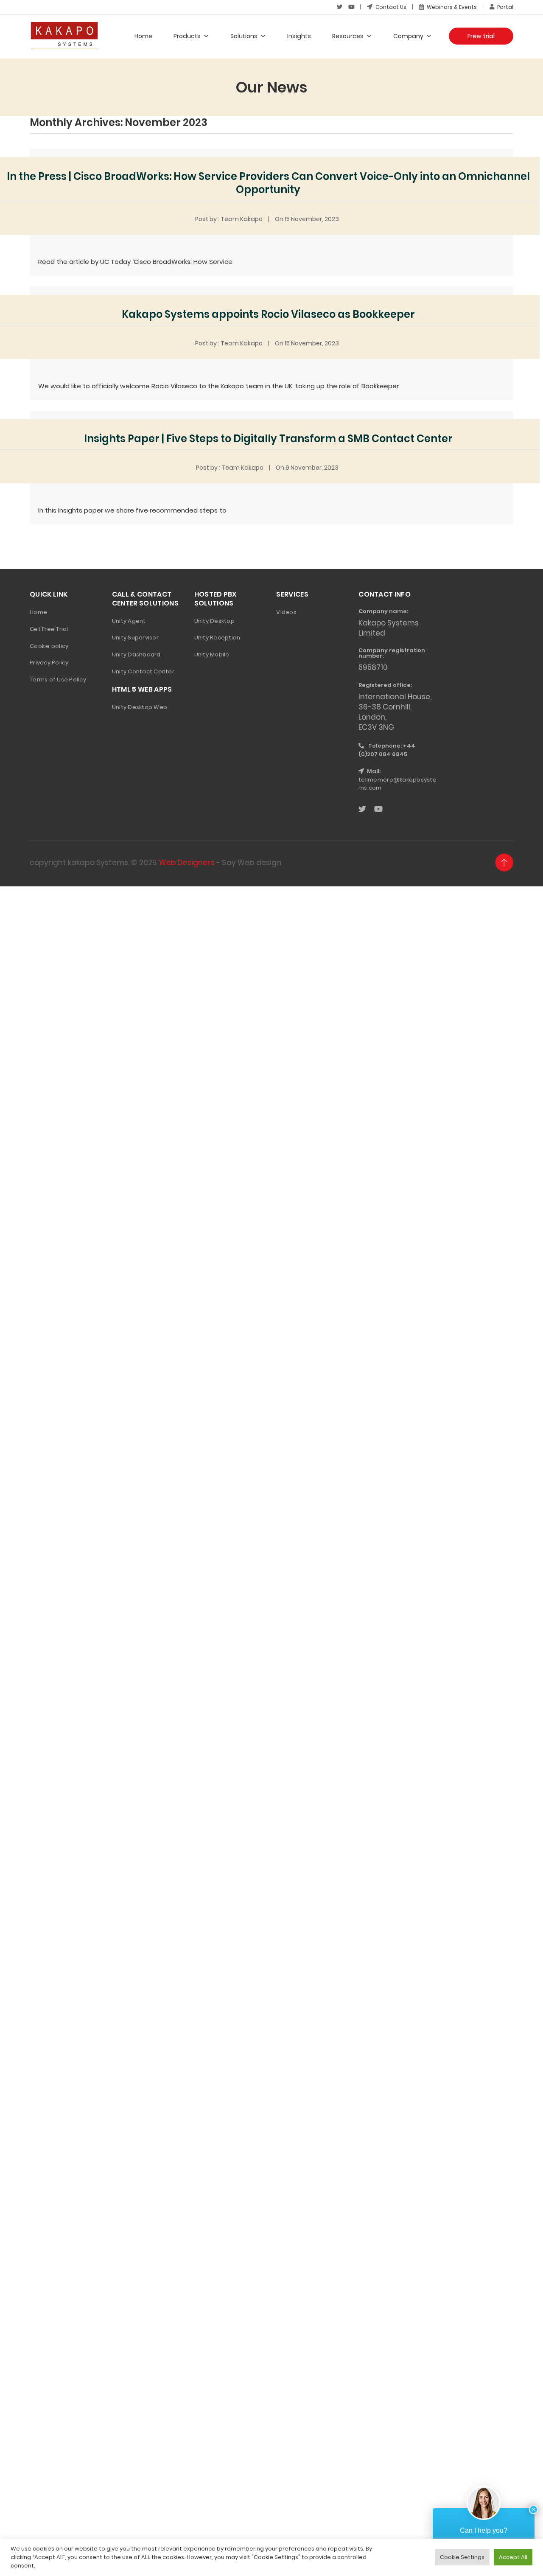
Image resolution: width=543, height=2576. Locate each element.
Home (143, 36)
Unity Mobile (212, 655)
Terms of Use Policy (58, 680)
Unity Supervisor (135, 638)
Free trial (481, 36)
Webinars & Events (451, 7)
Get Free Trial (49, 629)
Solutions (244, 36)
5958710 (373, 667)
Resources (348, 36)
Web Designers (187, 863)
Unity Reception (217, 638)
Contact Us (390, 7)
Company (408, 36)
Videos (286, 612)
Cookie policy (49, 646)
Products (187, 36)
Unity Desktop (214, 621)
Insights (299, 36)
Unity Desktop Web (140, 707)
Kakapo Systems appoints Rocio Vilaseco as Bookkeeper (268, 314)
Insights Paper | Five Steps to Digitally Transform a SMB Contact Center (268, 439)
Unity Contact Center (143, 671)
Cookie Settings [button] (462, 2557)
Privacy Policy (49, 663)
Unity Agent (129, 621)
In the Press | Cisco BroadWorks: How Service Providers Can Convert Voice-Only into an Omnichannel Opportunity (268, 183)
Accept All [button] (513, 2557)
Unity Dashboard (136, 655)
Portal (505, 7)
